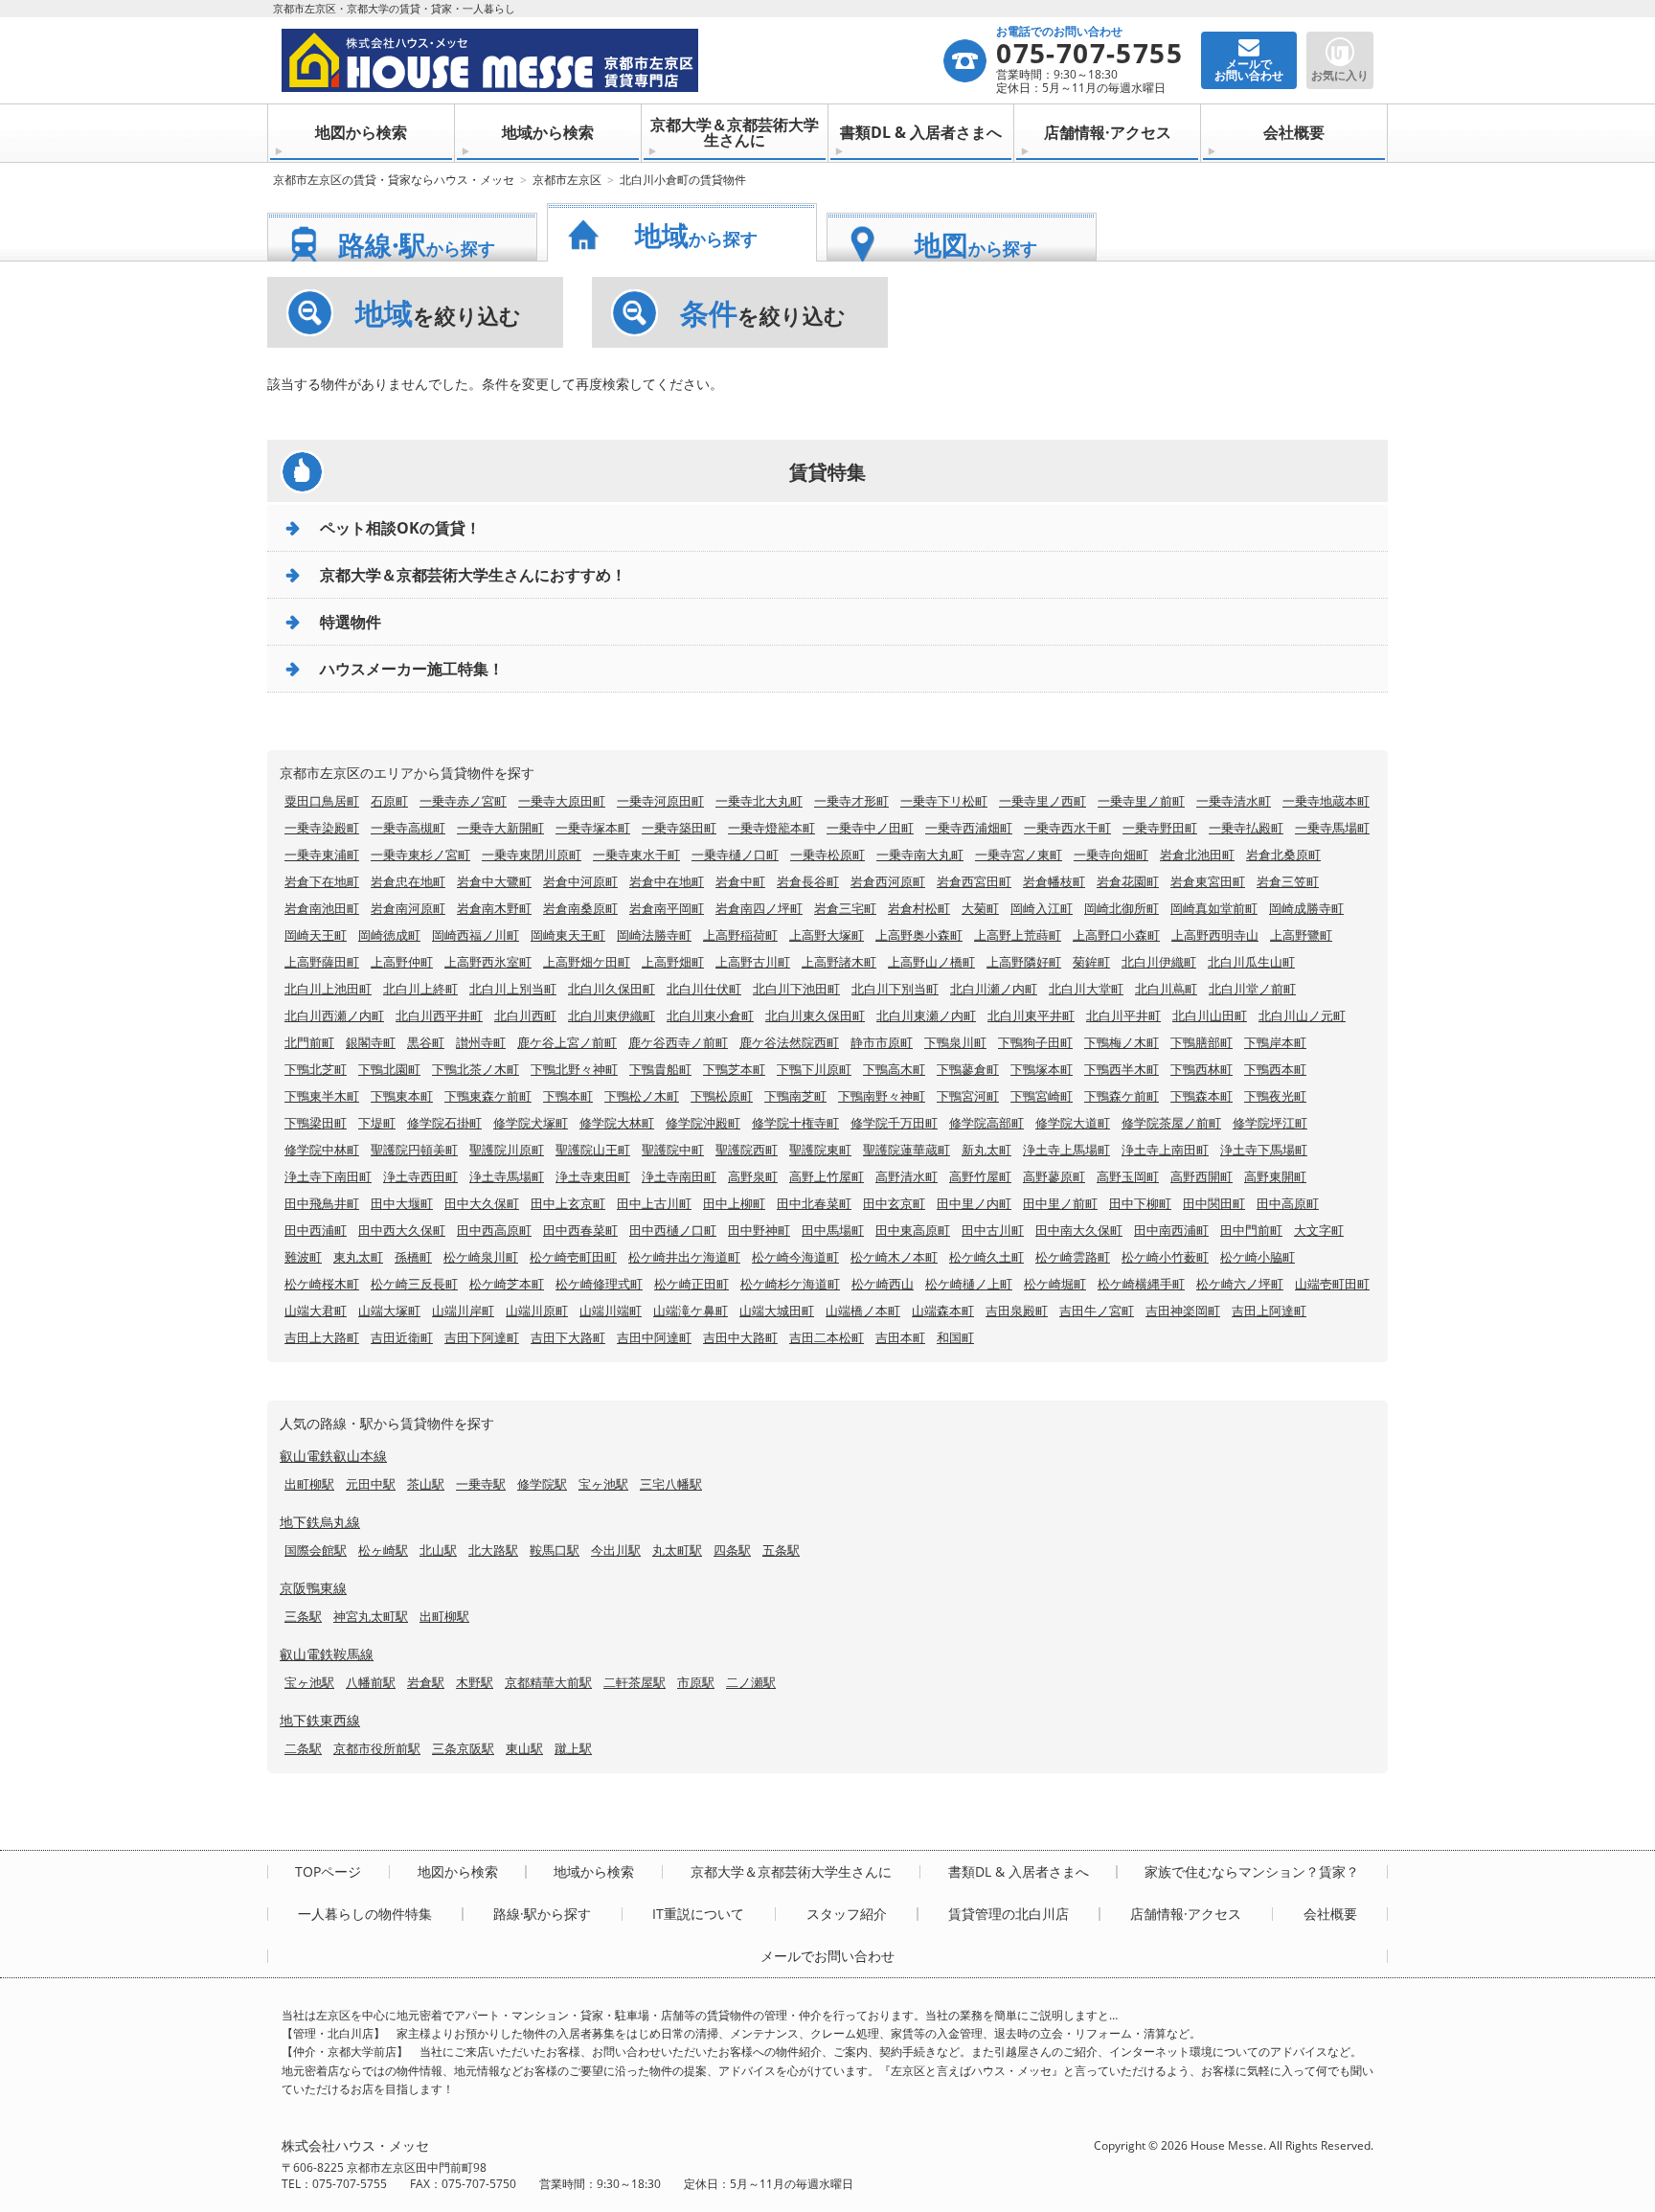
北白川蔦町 (1166, 989)
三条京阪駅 (463, 1748)
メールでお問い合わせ (827, 1956)
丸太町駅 (677, 1550)
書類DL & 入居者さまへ (921, 132)
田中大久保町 (482, 1203)
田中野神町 (759, 1230)
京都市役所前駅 (377, 1748)
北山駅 (438, 1550)
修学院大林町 (617, 1123)
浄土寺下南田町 (328, 1176)
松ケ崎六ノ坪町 (1240, 1284)
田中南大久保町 (1079, 1230)
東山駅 (524, 1748)
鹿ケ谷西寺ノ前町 (678, 1042)
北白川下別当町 (895, 989)
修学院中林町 (322, 1150)
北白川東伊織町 (612, 1015)
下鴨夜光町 (1275, 1096)
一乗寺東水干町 (636, 855)
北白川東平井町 (1031, 1015)
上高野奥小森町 (919, 935)
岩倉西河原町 (888, 881)
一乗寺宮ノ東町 (1019, 855)
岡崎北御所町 (1122, 908)
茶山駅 (426, 1484)
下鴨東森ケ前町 (488, 1096)
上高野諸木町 (839, 962)
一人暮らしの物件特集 (365, 1914)
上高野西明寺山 (1215, 935)
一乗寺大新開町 (500, 828)
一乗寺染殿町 (322, 828)
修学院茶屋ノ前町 (1171, 1123)
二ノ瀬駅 (751, 1682)
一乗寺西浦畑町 (969, 828)
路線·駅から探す (542, 1914)
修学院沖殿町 (703, 1123)
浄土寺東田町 (593, 1176)
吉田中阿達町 (654, 1337)
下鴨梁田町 (316, 1123)
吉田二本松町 (827, 1337)
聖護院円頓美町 (414, 1150)
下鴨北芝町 (316, 1069)
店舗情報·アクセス (1108, 132)
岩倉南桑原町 (580, 908)
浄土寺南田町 (679, 1176)
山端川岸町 (463, 1311)
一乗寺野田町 (1160, 828)
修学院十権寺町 (795, 1123)
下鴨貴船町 (660, 1069)
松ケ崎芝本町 (507, 1284)
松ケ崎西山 (883, 1284)
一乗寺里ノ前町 (1141, 801)
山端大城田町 (777, 1311)
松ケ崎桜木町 (322, 1284)
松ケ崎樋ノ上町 (969, 1284)
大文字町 (1319, 1230)
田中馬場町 (833, 1230)
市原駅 (696, 1682)
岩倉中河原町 (580, 881)
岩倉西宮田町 (974, 881)
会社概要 (1294, 132)
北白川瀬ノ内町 (994, 989)
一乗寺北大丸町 (759, 801)
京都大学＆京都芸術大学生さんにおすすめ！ (473, 575)
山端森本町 (943, 1311)
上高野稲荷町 (740, 935)
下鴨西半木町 (1122, 1069)
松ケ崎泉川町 (481, 1257)
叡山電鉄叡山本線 (333, 1456)
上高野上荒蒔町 (1018, 935)
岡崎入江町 (1042, 908)
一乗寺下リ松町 (944, 801)
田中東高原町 (913, 1230)
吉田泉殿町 (1017, 1311)
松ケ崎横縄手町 (1141, 1284)
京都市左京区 (567, 180)
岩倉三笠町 (1288, 881)
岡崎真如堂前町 (1214, 908)
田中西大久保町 (402, 1230)
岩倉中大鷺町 (494, 881)
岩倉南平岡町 (667, 908)
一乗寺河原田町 (660, 801)
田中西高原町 (494, 1230)
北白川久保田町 (612, 989)
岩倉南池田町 (322, 908)
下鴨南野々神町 (882, 1096)
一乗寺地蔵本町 (1326, 801)
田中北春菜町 (814, 1203)
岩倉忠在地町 (408, 881)
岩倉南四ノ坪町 (759, 908)
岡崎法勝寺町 (654, 935)
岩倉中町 (740, 881)
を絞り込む (438, 313)
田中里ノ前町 (1060, 1203)
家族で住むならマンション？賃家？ (1252, 1872)
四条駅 (732, 1550)
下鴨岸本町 (1275, 1042)
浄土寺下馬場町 (1264, 1150)
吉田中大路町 (740, 1337)
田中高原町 (1288, 1203)
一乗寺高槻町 (408, 828)
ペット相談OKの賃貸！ (400, 528)
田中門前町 (1251, 1230)
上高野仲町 (402, 962)
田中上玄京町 (568, 1203)
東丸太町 (358, 1257)
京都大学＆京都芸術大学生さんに (735, 132)
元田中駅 (371, 1484)
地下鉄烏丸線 (320, 1522)
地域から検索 (548, 132)
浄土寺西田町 (420, 1176)
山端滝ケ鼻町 (691, 1311)
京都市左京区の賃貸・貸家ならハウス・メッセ (394, 180)
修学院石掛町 (444, 1123)
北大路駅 (493, 1550)
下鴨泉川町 (955, 1042)
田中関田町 (1214, 1203)
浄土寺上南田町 (1165, 1150)
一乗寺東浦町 (322, 855)
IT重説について (698, 1914)
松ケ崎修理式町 (599, 1284)
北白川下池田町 (796, 989)
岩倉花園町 (1128, 881)
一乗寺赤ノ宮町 (463, 801)
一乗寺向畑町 (1111, 855)
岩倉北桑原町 (1283, 855)
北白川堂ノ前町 (1252, 989)
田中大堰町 (402, 1203)
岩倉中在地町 (667, 881)
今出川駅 (616, 1550)
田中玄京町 (894, 1203)
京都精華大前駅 (548, 1682)
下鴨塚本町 (1042, 1069)
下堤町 (377, 1123)
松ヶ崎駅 (383, 1550)
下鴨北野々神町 (574, 1069)
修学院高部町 (986, 1123)
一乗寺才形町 (851, 801)
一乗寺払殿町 (1246, 828)
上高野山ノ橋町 (931, 962)
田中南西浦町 (1171, 1230)
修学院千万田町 (894, 1123)
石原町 (389, 801)
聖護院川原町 (507, 1150)
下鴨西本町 (1275, 1069)
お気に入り (1340, 75)
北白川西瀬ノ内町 (334, 1015)
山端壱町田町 (1332, 1284)
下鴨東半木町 (322, 1096)
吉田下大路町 (568, 1337)
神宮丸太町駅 (371, 1616)
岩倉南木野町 (494, 908)
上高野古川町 (753, 962)
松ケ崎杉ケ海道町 (790, 1284)
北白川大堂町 (1086, 989)
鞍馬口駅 (555, 1550)
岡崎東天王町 (568, 935)
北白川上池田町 (328, 989)
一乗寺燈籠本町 (771, 828)
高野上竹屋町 (827, 1176)
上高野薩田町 (322, 962)
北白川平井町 (1123, 1015)
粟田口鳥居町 (322, 801)
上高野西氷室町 (488, 962)
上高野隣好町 (1024, 962)
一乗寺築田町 (679, 828)
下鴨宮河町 (968, 1096)
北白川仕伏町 (704, 989)
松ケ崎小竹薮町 (1165, 1257)
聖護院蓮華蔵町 (907, 1150)
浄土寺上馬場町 (1066, 1150)
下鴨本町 (568, 1096)
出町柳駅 (309, 1484)
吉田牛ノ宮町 (1097, 1311)
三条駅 (303, 1616)
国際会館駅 (316, 1550)
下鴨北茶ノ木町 (476, 1069)
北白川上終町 (420, 989)
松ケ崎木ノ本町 (894, 1257)
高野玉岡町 (1128, 1176)
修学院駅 (542, 1484)
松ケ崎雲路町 (1073, 1257)
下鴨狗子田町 (1035, 1042)
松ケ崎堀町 (1055, 1284)
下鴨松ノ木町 (642, 1096)
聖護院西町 (747, 1150)
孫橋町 (413, 1257)
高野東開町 (1275, 1176)
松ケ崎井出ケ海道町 (684, 1257)
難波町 (303, 1257)
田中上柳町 (734, 1203)
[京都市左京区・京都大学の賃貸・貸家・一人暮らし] (612, 60)
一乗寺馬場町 (1332, 828)
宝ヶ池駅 (603, 1484)
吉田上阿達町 (1269, 1311)
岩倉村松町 (919, 908)
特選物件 (351, 622)
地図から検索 (361, 132)
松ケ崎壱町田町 (573, 1257)
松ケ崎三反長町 (414, 1284)
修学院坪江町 (1270, 1123)
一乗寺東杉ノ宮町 (420, 855)
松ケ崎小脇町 (1258, 1257)
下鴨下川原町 (814, 1069)
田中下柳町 (1140, 1203)
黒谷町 (426, 1042)
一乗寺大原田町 (562, 801)
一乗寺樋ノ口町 (735, 855)
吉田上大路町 (322, 1337)
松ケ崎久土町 (986, 1257)
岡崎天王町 (316, 935)
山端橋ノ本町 (863, 1311)
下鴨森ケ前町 (1122, 1096)
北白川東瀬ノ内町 (926, 1015)
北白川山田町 (1210, 1015)
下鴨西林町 (1202, 1069)
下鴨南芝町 (795, 1096)
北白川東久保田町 (815, 1015)
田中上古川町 (654, 1203)
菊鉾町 (1091, 962)
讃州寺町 (481, 1042)
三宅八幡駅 (671, 1484)
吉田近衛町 (402, 1337)
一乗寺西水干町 (1067, 828)
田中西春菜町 (580, 1230)
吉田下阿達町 (482, 1337)
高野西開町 (1202, 1176)
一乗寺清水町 (1234, 801)
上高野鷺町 (1301, 935)
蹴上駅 (573, 1748)
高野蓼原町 (1054, 1176)
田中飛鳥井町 (322, 1203)
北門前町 (309, 1042)
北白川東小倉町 (710, 1015)
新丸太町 (986, 1150)
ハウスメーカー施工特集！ (412, 669)
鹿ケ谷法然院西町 (789, 1042)
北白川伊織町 (1159, 962)
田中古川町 (993, 1230)
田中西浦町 (316, 1230)
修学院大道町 (1073, 1123)
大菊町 (980, 908)
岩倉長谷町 (808, 881)
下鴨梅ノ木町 (1122, 1042)
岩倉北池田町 (1197, 855)
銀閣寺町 (371, 1042)
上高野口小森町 (1116, 935)
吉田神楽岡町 (1183, 1311)
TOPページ (328, 1872)
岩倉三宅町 (845, 908)
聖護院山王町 (593, 1150)
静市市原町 (882, 1042)
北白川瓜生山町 (1251, 962)
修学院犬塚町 (531, 1123)
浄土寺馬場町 (507, 1176)
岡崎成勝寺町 (1306, 908)
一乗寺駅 (481, 1484)
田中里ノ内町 (974, 1203)
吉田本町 (900, 1337)
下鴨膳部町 (1202, 1042)
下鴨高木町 (894, 1069)
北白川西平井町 (439, 1015)
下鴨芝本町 (734, 1069)
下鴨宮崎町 (1042, 1096)
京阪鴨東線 (313, 1588)
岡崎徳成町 (389, 935)
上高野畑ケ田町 (587, 962)
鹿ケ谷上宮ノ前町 (567, 1042)
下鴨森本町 (1202, 1096)
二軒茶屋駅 (635, 1682)
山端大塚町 (389, 1311)
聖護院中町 (673, 1150)
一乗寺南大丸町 (920, 855)
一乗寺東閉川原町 (532, 855)
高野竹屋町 (980, 1176)
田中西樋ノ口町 (673, 1230)
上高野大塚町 (827, 935)
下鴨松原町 (722, 1096)
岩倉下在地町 (322, 881)
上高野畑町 (673, 962)
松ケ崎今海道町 (795, 1257)
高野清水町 (907, 1176)
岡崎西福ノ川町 (476, 935)
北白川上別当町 (513, 989)
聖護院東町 (820, 1150)
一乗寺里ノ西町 (1043, 801)
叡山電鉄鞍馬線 (327, 1654)
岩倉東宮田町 (1208, 881)
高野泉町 (753, 1176)
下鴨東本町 (402, 1096)
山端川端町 (611, 1311)
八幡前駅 (371, 1682)
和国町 (955, 1337)
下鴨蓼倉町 (968, 1069)
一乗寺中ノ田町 (870, 828)
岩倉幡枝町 (1054, 881)
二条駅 (303, 1748)
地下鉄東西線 (320, 1720)
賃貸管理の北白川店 (1009, 1914)
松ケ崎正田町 (691, 1284)
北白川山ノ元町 (1302, 1015)
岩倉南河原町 (408, 908)
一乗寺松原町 (827, 855)
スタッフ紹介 (847, 1914)
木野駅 (475, 1682)
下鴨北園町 (389, 1069)
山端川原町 (537, 1311)
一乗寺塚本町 (593, 828)
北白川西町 (525, 1015)
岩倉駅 (426, 1682)
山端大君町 (316, 1311)
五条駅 (781, 1550)
